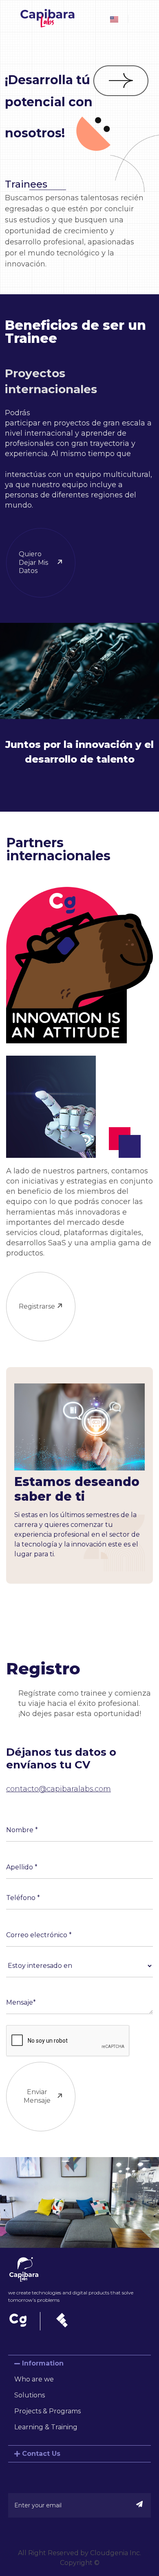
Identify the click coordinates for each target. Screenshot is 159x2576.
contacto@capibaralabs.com (59, 1789)
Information (43, 2363)
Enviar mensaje (37, 2096)
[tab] (79, 2363)
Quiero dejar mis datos (33, 563)
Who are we (34, 2379)
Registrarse (37, 1306)
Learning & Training (46, 2427)
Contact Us (41, 2454)
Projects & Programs (47, 2411)
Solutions (30, 2395)
